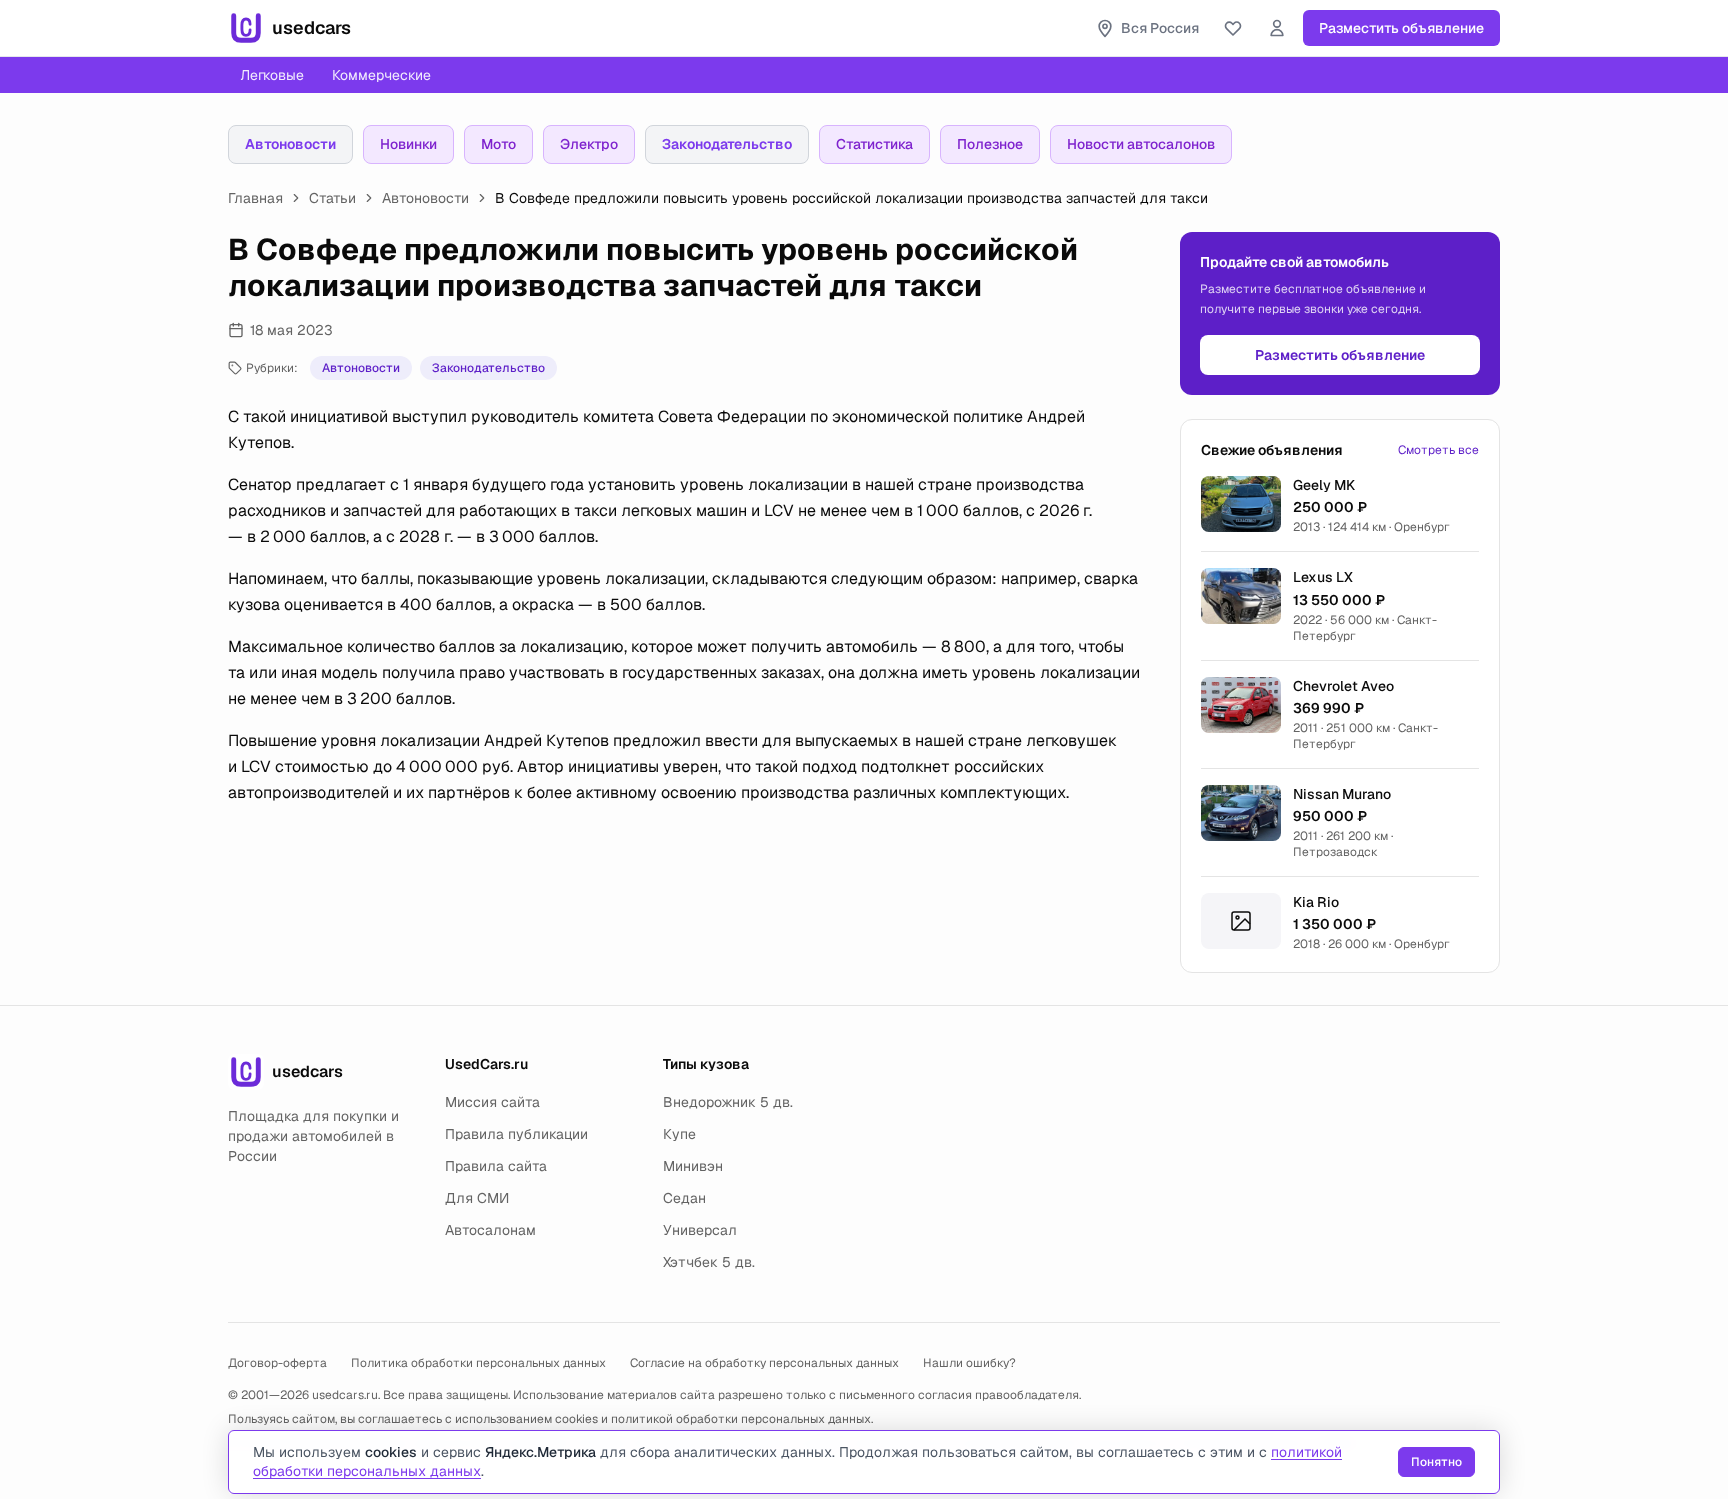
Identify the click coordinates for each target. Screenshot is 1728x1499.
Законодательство (727, 144)
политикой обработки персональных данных (741, 1419)
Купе (679, 1134)
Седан (684, 1198)
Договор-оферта (277, 1363)
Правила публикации (516, 1134)
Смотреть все (1438, 450)
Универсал (700, 1230)
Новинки (408, 144)
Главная (255, 198)
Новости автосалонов (1141, 144)
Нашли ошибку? (969, 1363)
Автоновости (290, 144)
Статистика (874, 144)
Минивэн (693, 1166)
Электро (589, 144)
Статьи (332, 198)
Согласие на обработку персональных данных (764, 1363)
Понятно (1436, 1462)
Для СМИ (477, 1198)
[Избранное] (1233, 28)
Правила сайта (496, 1166)
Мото (498, 144)
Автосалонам (490, 1230)
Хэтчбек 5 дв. (709, 1262)
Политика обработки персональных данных (478, 1363)
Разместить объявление (1401, 28)
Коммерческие (381, 75)
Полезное (990, 144)
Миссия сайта (492, 1102)
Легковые (272, 75)
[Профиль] (1277, 28)
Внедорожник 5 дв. (728, 1102)
